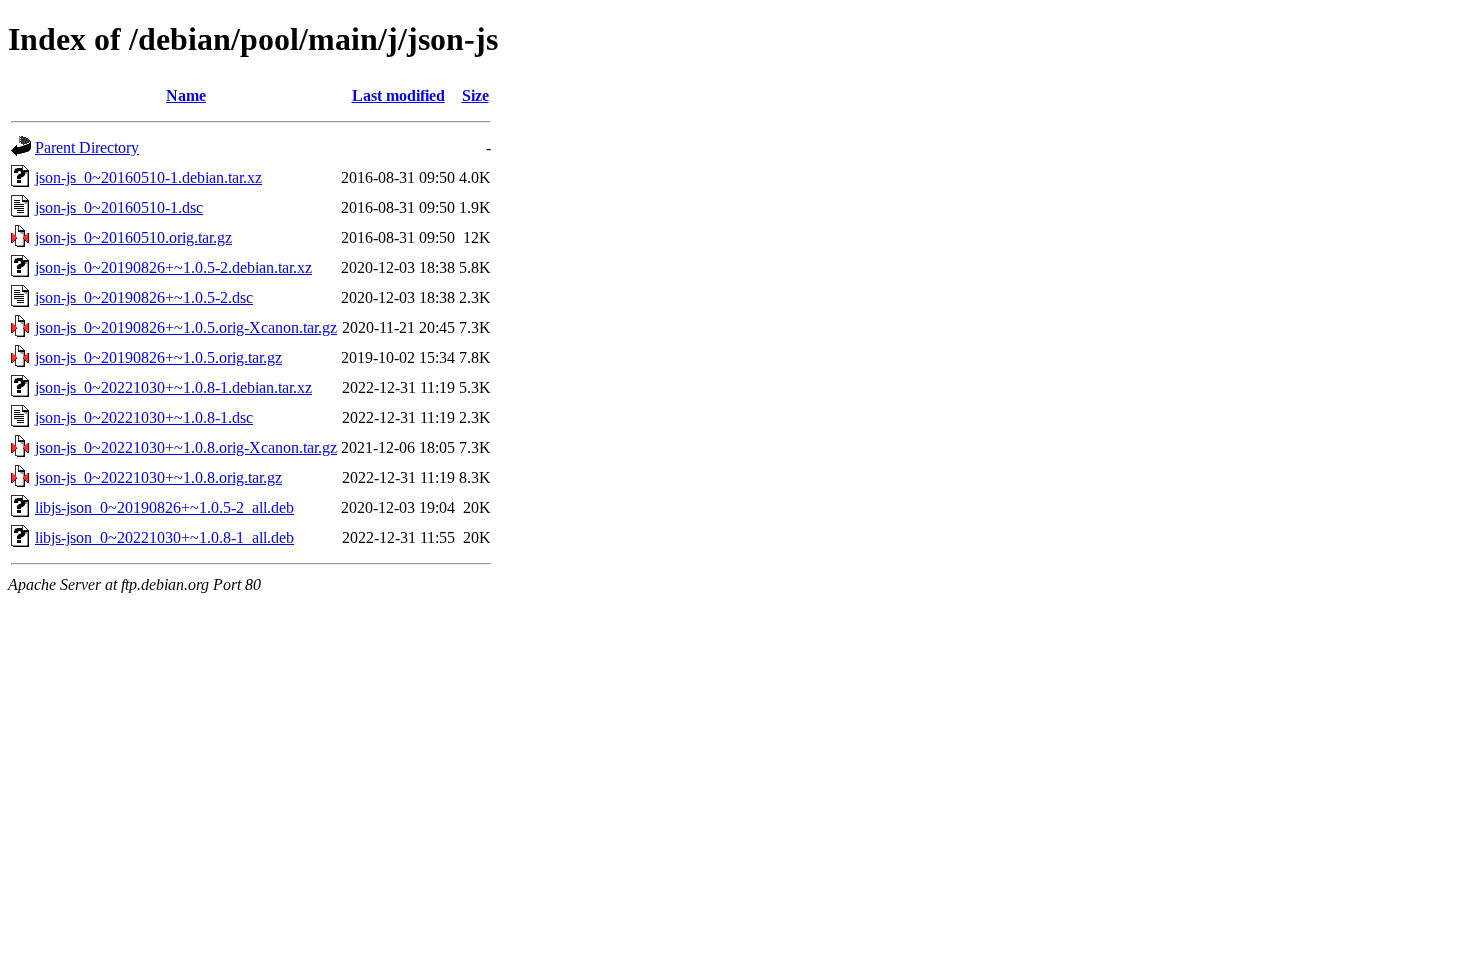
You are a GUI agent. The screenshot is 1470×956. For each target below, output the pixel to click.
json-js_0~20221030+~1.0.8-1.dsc (144, 417)
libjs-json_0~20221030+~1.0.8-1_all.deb (164, 537)
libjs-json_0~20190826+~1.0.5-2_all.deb (164, 507)
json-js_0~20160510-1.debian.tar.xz (148, 177)
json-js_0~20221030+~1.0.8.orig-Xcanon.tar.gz (186, 447)
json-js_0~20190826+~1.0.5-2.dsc (144, 297)
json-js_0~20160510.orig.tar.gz (133, 237)
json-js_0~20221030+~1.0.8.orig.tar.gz (158, 477)
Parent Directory (87, 147)
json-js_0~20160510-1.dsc (119, 207)
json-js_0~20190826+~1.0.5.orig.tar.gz (158, 357)
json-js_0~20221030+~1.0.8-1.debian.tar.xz (173, 387)
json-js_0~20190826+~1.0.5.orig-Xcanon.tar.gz (186, 327)
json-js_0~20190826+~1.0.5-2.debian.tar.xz (173, 267)
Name (186, 95)
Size (475, 95)
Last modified (398, 95)
